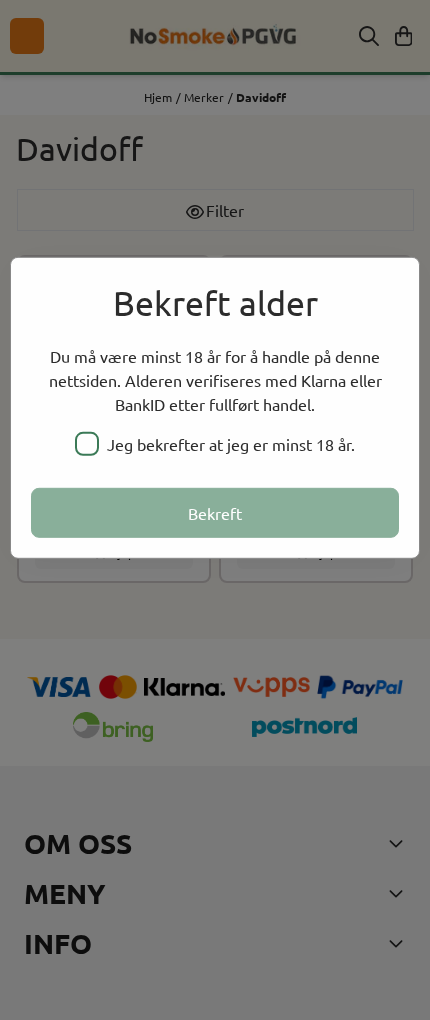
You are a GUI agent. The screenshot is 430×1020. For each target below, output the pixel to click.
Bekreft (215, 513)
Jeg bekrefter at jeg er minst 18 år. (231, 444)
